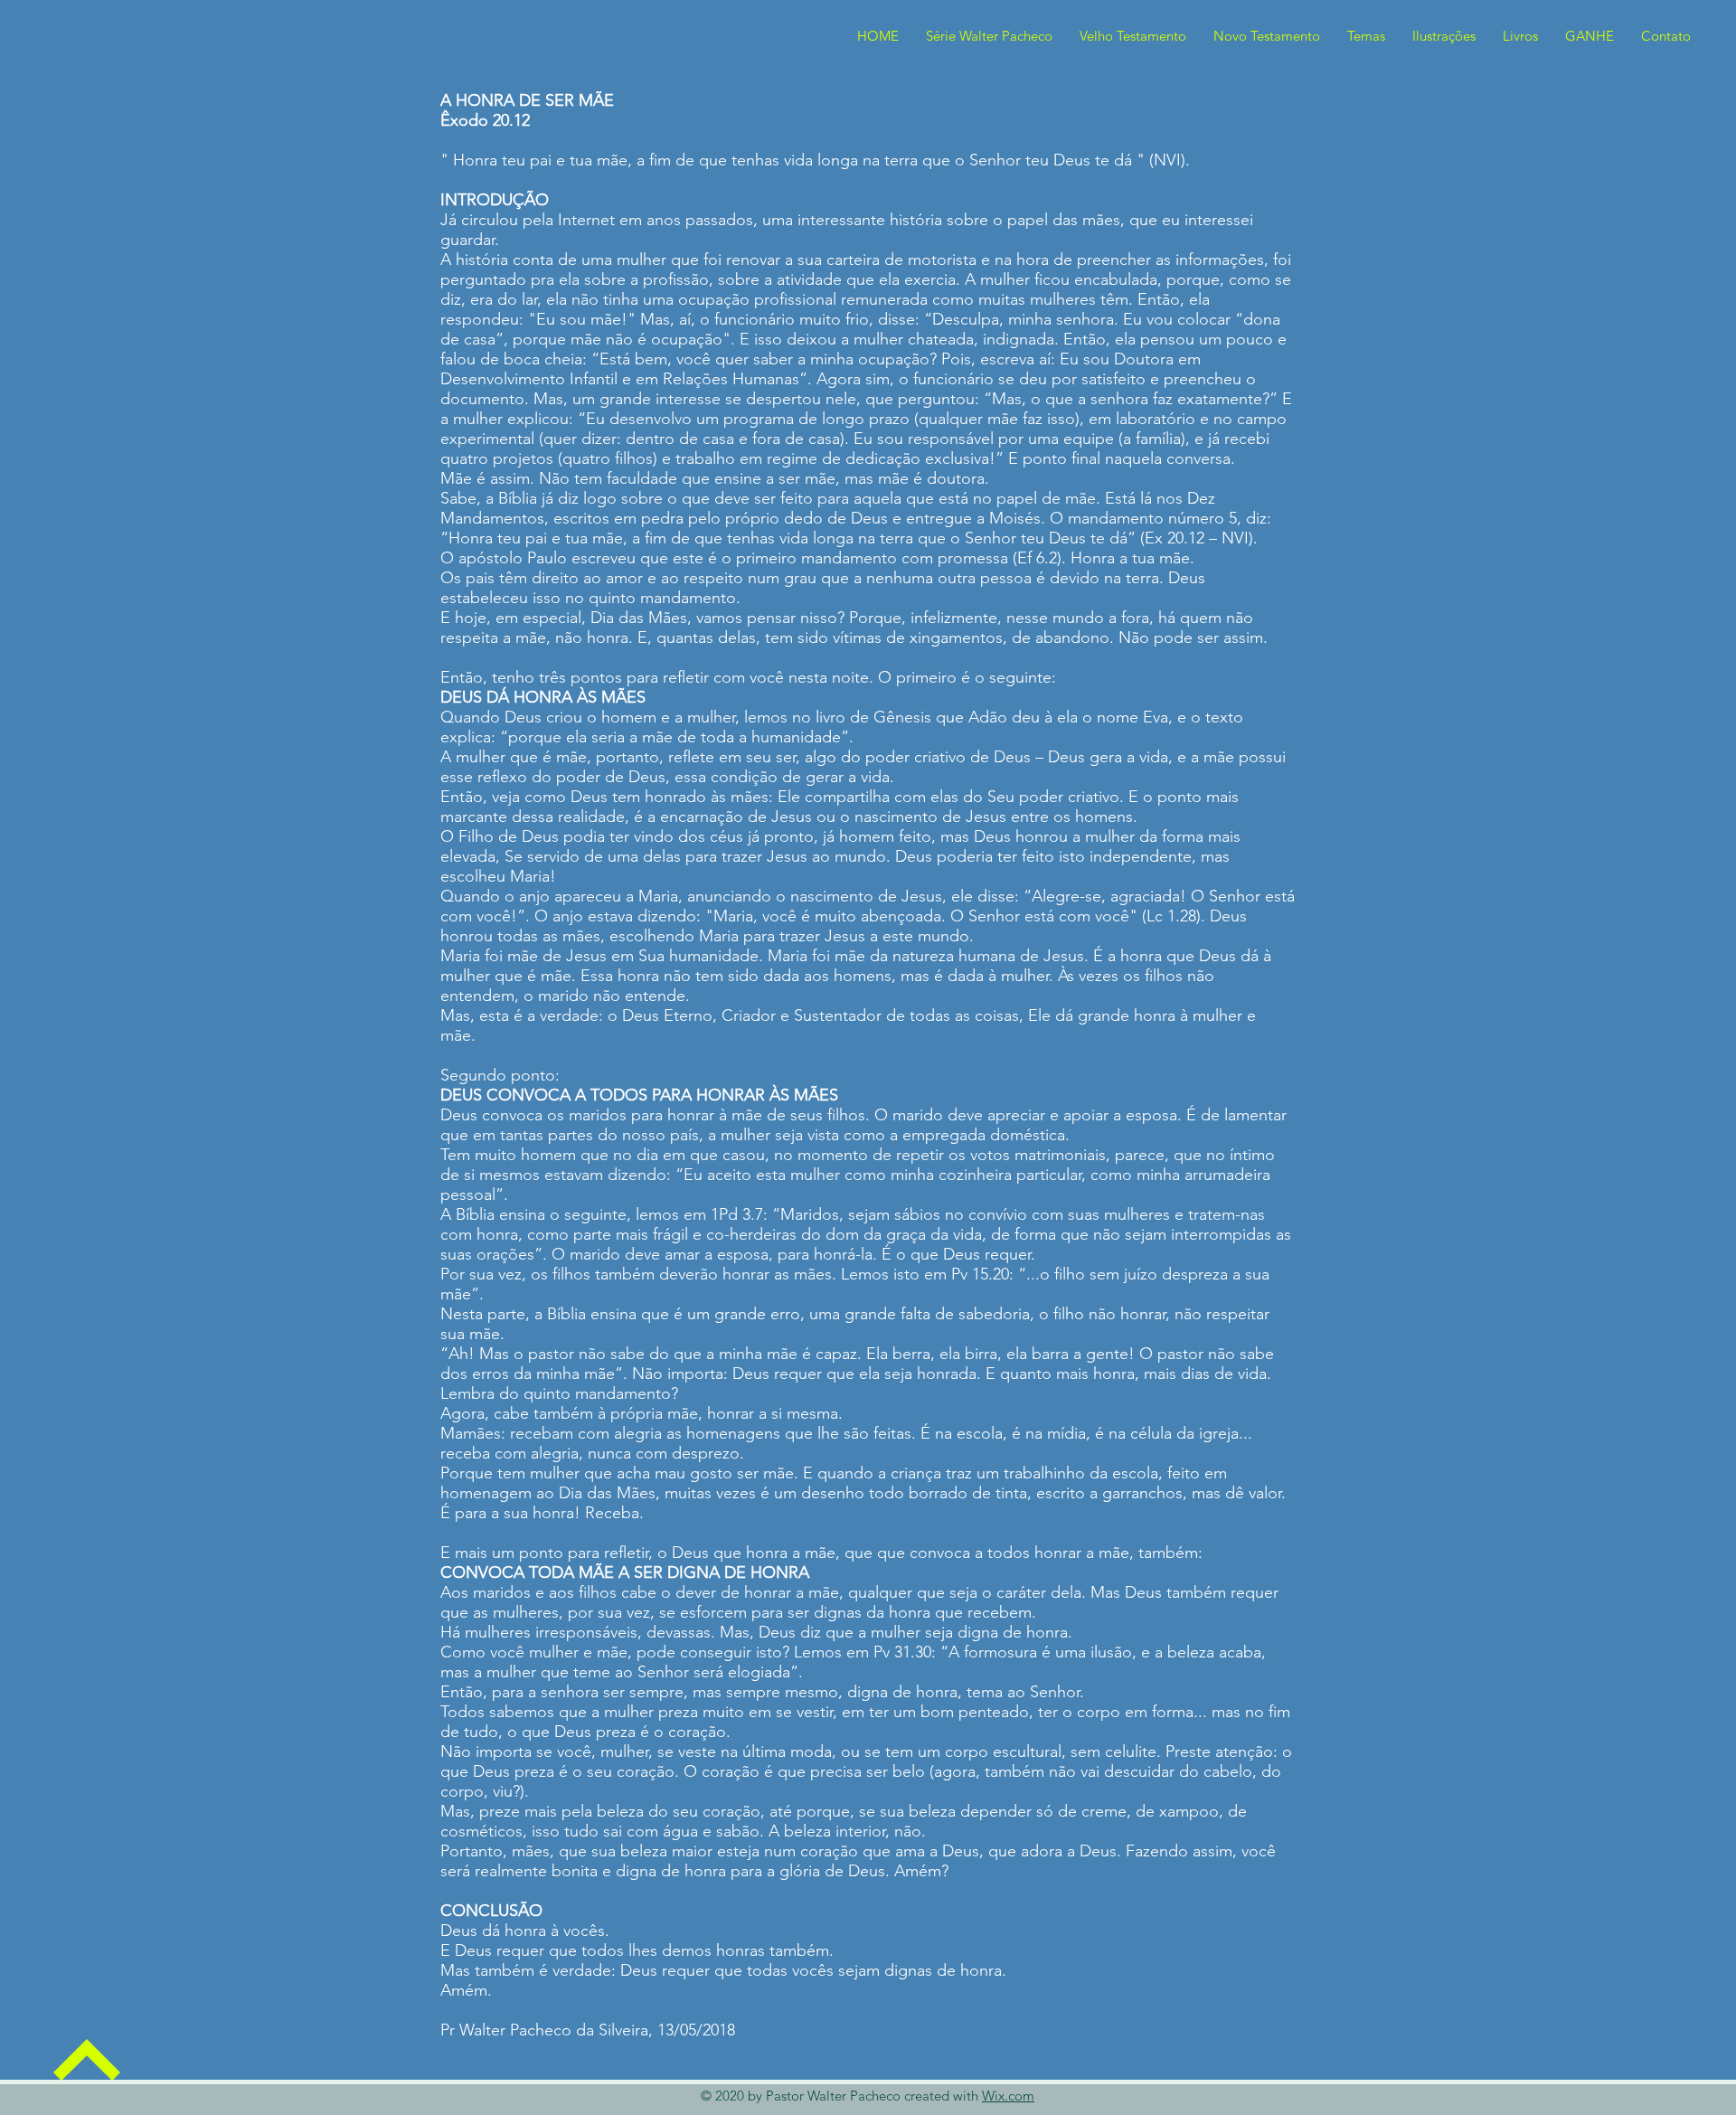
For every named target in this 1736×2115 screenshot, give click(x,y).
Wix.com (1008, 2096)
